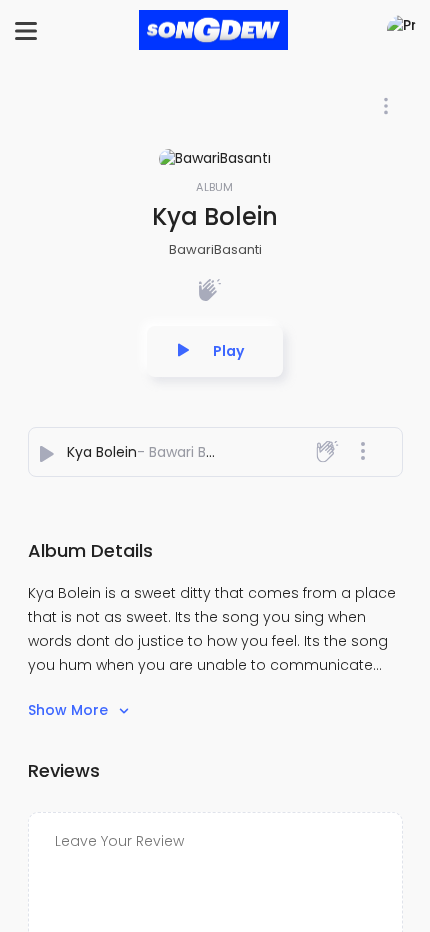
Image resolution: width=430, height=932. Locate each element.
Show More (70, 710)
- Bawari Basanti (193, 452)
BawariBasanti (215, 249)
